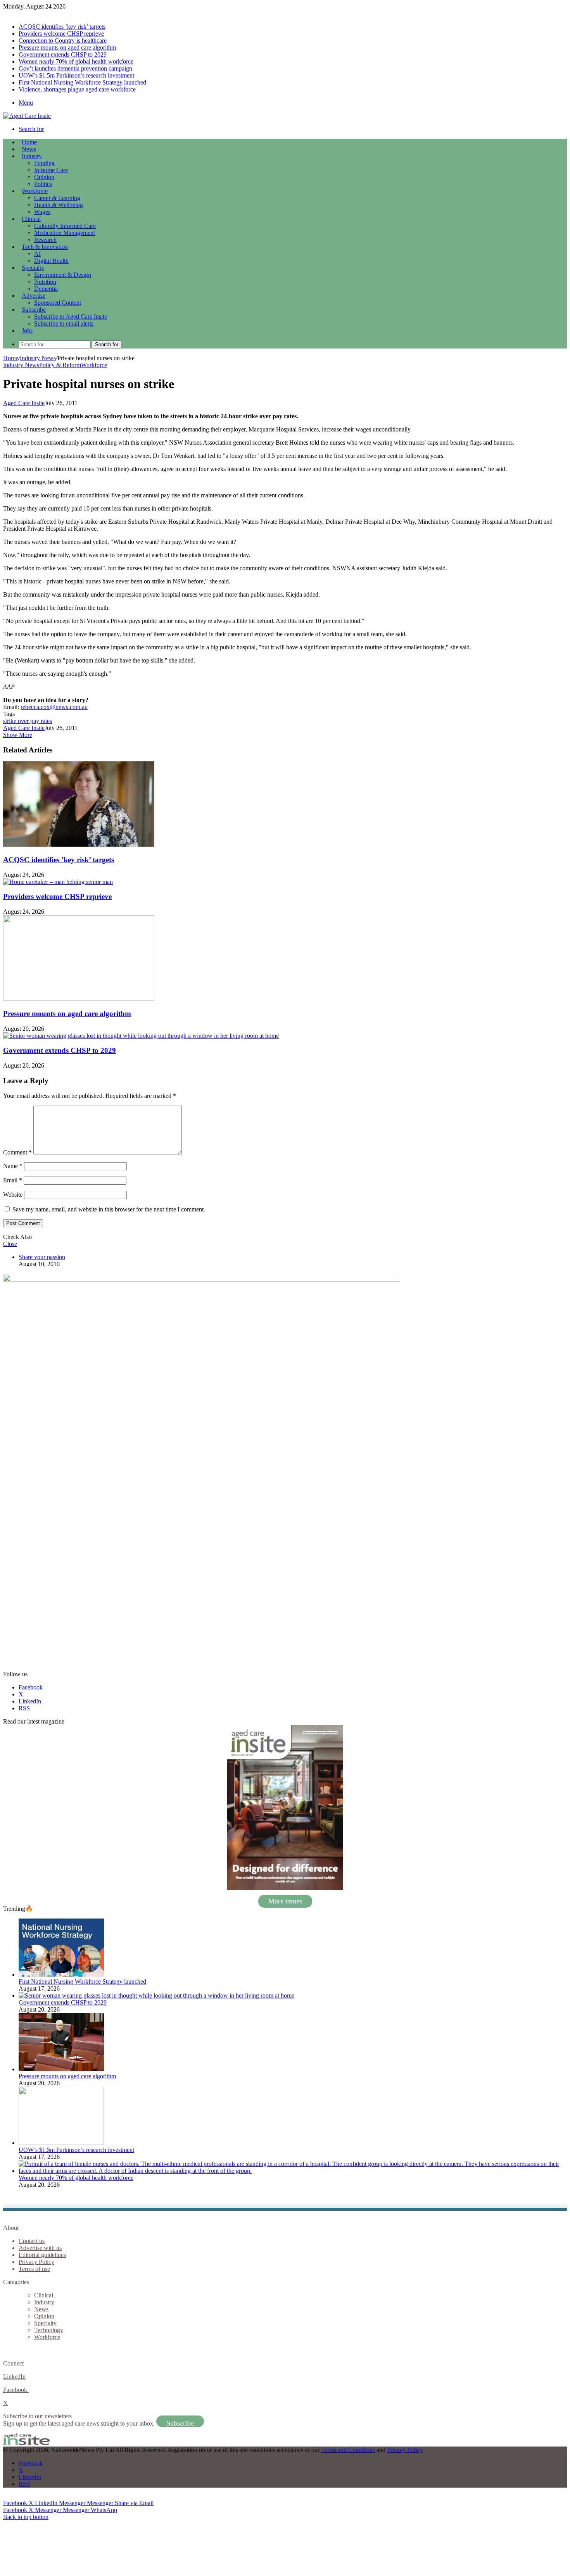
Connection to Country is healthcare (63, 41)
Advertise (34, 296)
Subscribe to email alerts (64, 324)
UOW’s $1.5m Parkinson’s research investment (76, 75)
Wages (42, 212)
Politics (43, 184)
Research (45, 240)
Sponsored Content (58, 303)
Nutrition (45, 282)
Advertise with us (40, 2248)
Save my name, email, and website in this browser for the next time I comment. (109, 1209)
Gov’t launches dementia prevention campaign (75, 68)
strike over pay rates (28, 721)
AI (37, 254)
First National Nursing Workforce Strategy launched (82, 82)
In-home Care (51, 170)
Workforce (35, 191)
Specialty (33, 268)
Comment (17, 1152)
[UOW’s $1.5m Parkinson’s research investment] (61, 2143)
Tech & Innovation (45, 247)
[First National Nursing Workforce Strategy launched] (61, 1975)
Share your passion (42, 1257)
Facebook (16, 2390)
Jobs (27, 330)
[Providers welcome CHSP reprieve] (58, 882)
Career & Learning (57, 198)
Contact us (32, 2241)
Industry (32, 156)
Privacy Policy (36, 2262)
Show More (18, 735)
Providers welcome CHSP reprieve (61, 34)
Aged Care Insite (24, 403)
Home (11, 358)
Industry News (38, 358)
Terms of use (34, 2269)
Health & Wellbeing (59, 205)
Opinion (44, 177)
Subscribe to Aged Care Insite (71, 317)
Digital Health (51, 261)
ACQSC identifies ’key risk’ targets (62, 27)
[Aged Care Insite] (27, 116)
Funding (44, 163)
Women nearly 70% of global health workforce (76, 61)
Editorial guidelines (42, 2255)
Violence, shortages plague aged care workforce (77, 89)
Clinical (31, 219)
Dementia (46, 289)
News (29, 149)
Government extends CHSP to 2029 (63, 54)
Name (13, 1166)
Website (13, 1195)
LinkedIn (14, 2377)
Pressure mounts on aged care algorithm (67, 47)
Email (13, 1180)
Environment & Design (63, 275)
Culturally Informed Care (65, 226)
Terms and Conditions (348, 2450)
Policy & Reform (60, 365)
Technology (49, 2330)
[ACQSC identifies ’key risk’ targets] (79, 845)
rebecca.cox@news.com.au (54, 707)
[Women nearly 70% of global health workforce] (293, 2171)
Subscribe (34, 310)
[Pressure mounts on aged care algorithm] (79, 998)
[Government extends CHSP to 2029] (141, 1036)
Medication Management (65, 233)
